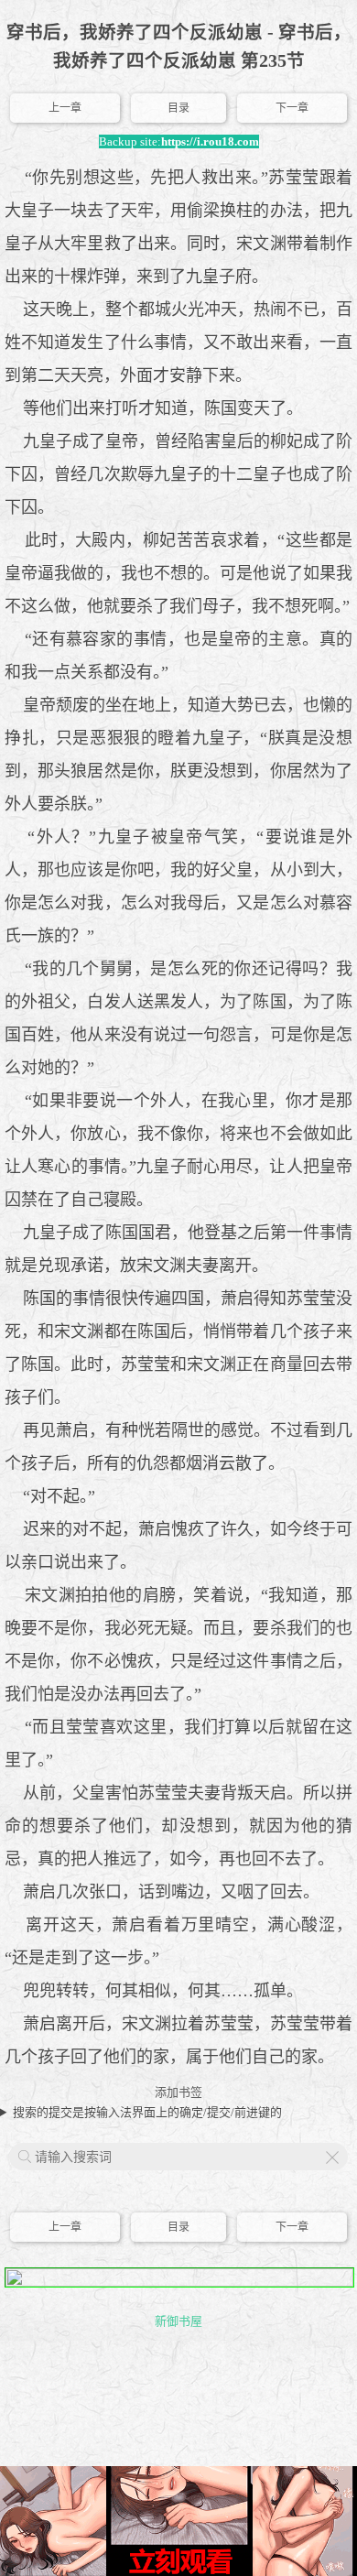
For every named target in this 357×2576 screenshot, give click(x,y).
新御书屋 (178, 2321)
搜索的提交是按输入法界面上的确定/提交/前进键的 (147, 2112)
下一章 (292, 108)
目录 (178, 108)
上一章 (65, 108)
